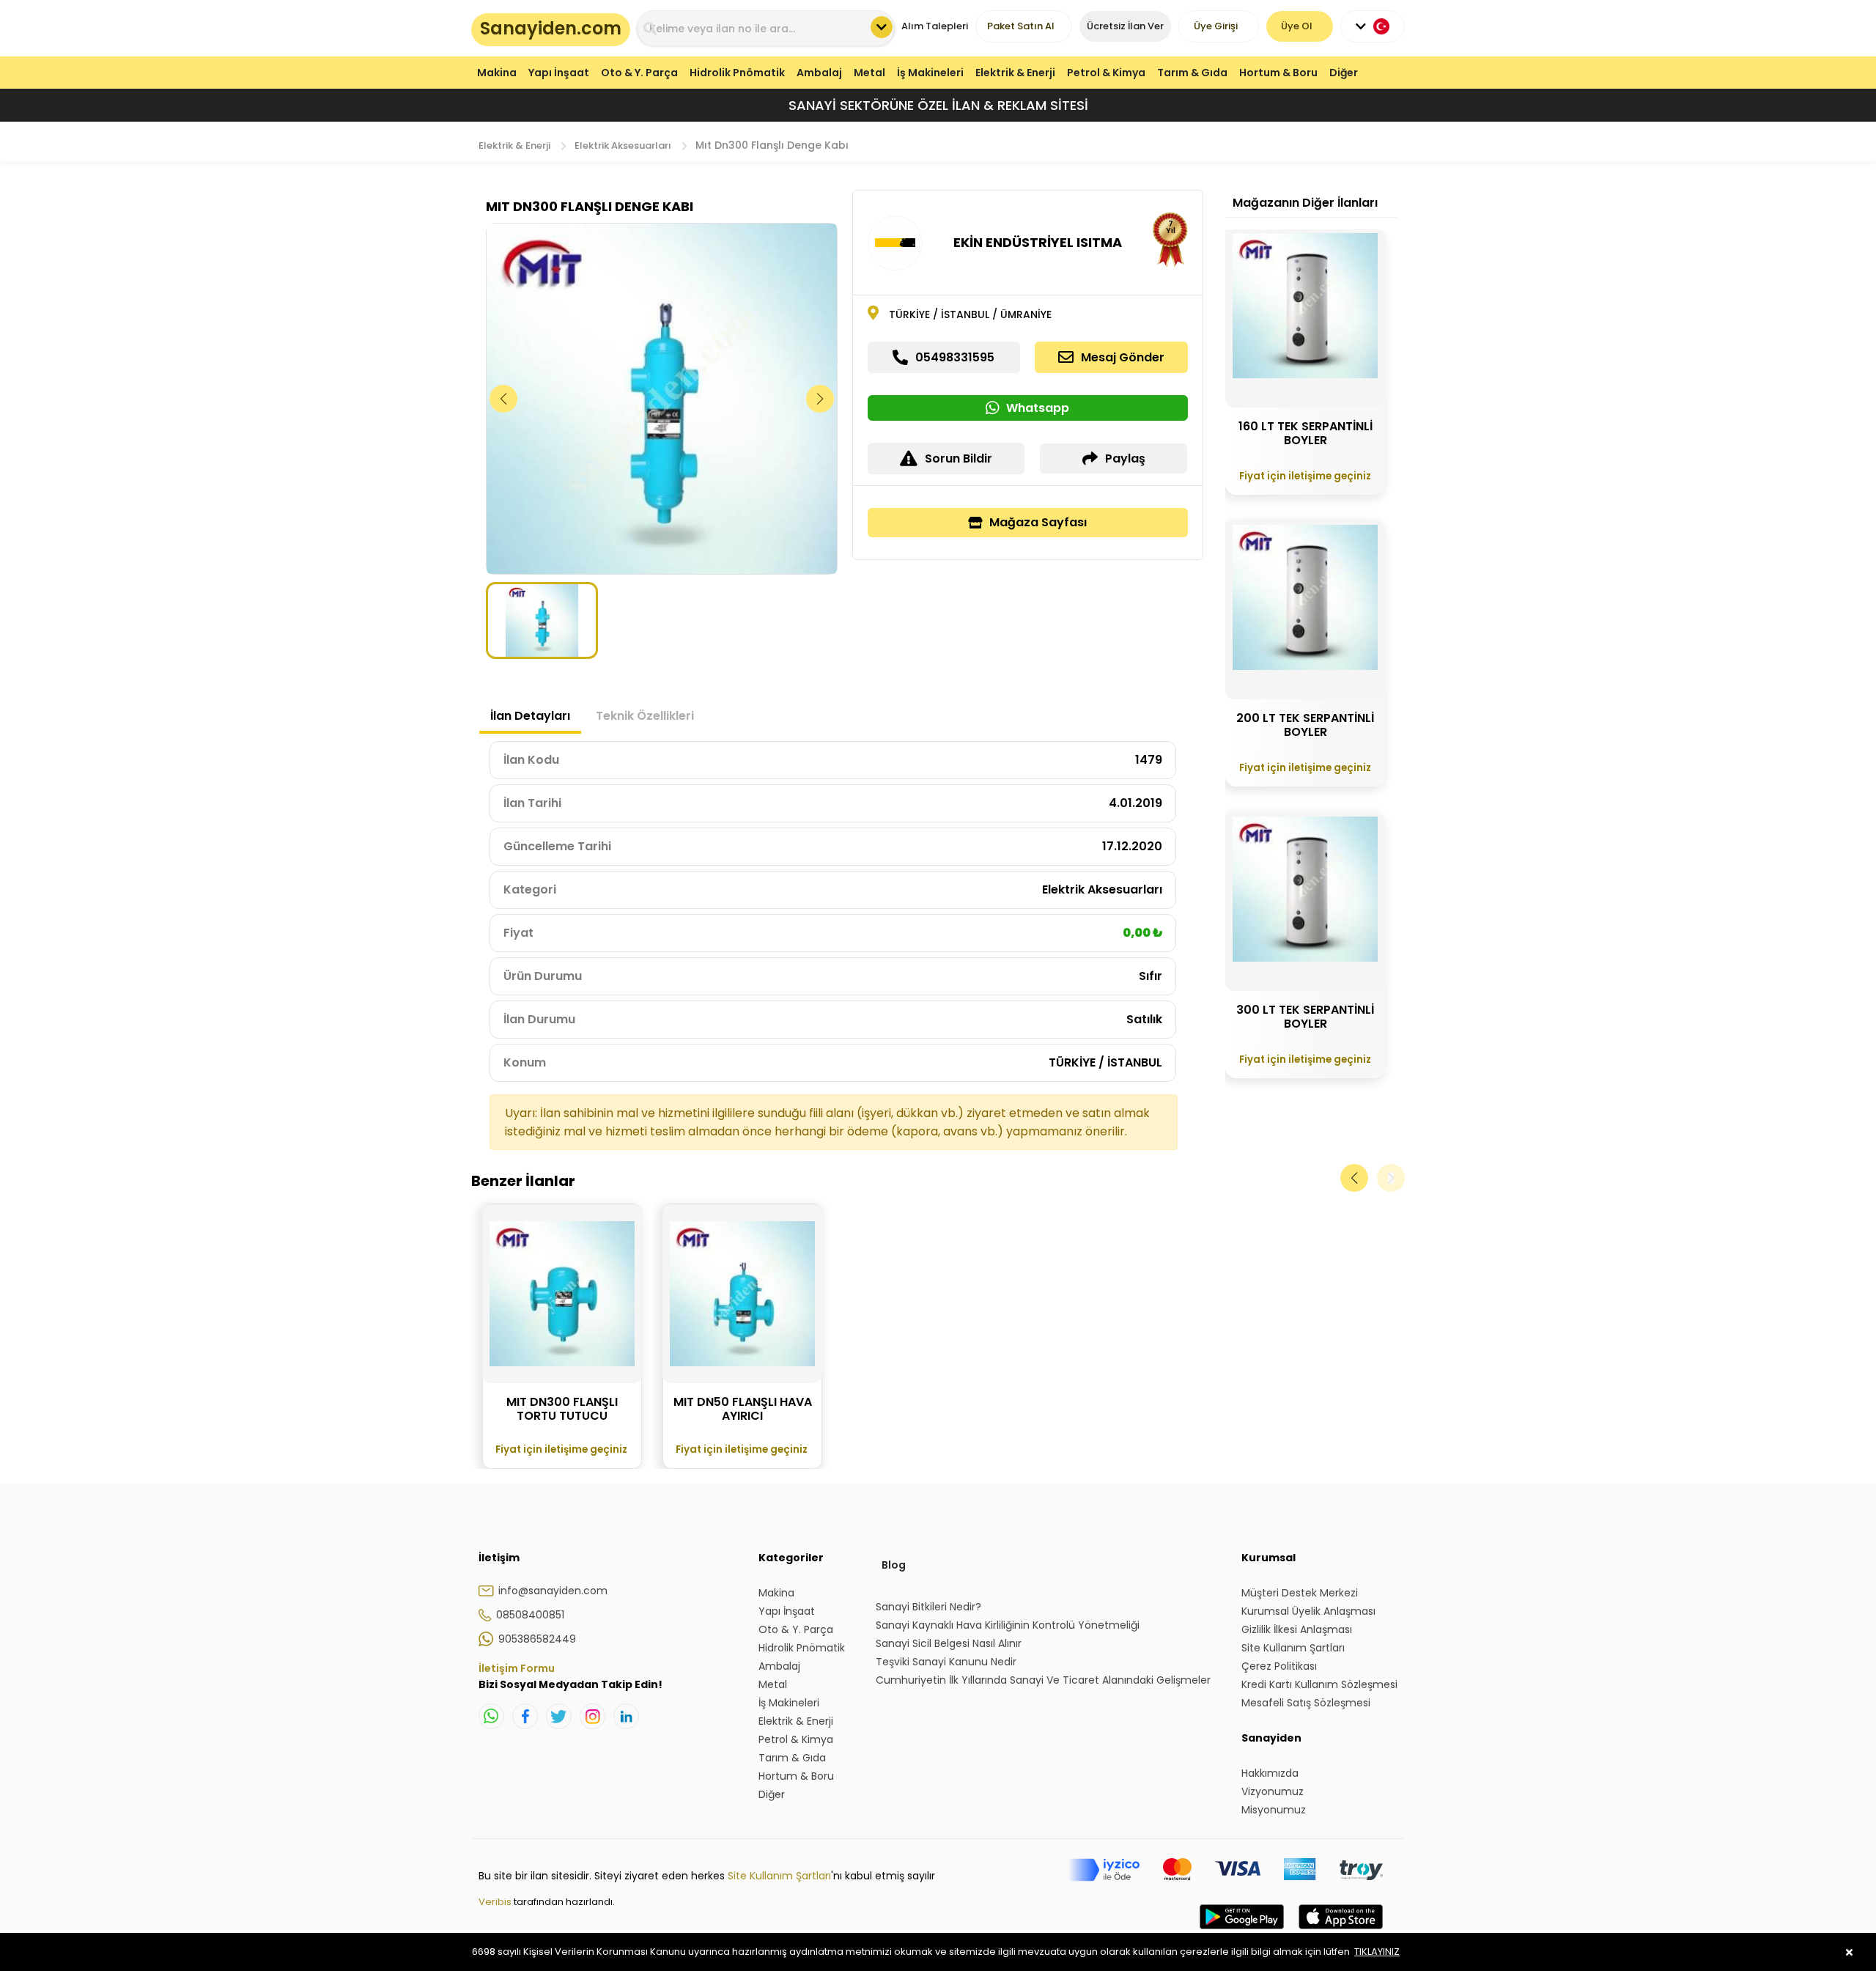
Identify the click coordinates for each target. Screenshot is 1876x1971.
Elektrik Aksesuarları (623, 145)
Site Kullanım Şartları (779, 1876)
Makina (497, 73)
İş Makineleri (930, 73)
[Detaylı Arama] (882, 27)
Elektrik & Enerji (1015, 73)
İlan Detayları (530, 716)
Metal (869, 73)
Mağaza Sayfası (1038, 522)
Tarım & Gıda (1192, 73)
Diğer (1344, 73)
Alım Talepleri (935, 26)
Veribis (496, 1902)
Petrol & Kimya (1106, 73)
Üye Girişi (1216, 26)
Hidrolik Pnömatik (737, 73)
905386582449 (537, 1639)
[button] (820, 399)
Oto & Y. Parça (639, 73)
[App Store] (1341, 1931)
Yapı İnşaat (559, 73)
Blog (894, 1565)
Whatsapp (1038, 408)
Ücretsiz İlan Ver (1125, 26)
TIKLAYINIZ (1377, 1952)
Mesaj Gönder (1123, 357)
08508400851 (530, 1615)
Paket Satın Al (1021, 26)
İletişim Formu (517, 1668)
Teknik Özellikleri (645, 716)
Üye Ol (1297, 26)
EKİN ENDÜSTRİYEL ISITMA (1038, 242)
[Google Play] (1242, 1931)
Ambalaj (819, 73)
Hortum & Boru (1278, 73)
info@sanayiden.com (553, 1591)
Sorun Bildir (959, 458)
